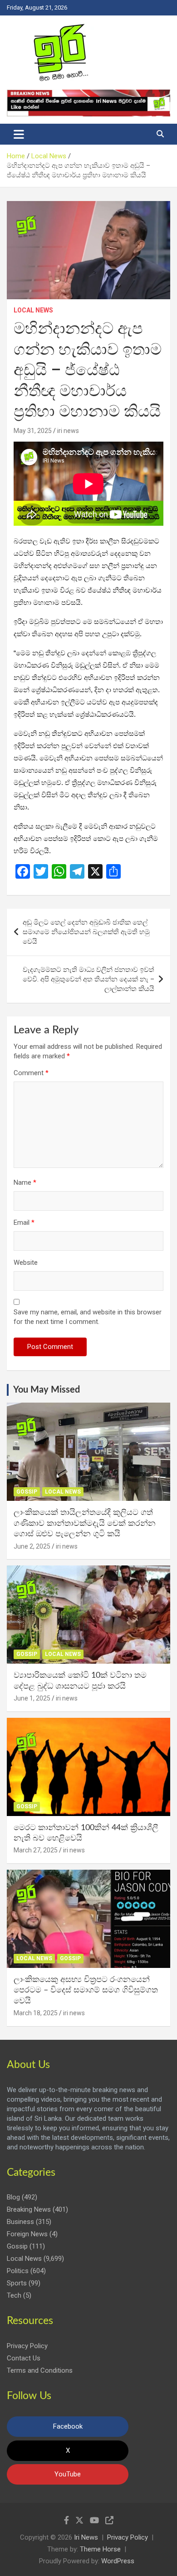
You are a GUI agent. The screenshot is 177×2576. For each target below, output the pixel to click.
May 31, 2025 (33, 431)
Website (26, 1263)
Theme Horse (100, 2549)
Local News (33, 310)
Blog (13, 2197)
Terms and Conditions (40, 2370)
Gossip (27, 1492)
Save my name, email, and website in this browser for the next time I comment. (88, 1317)
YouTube (68, 2474)
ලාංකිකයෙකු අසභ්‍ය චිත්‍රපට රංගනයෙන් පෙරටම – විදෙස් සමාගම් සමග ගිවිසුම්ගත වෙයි (86, 1990)
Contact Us (24, 2358)
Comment (31, 1073)
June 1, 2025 (32, 1698)
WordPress (118, 2561)
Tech (14, 2295)
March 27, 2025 (36, 1850)
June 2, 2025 (32, 1546)
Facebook (68, 2426)
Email (24, 1223)
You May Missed (47, 1390)
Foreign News (27, 2234)
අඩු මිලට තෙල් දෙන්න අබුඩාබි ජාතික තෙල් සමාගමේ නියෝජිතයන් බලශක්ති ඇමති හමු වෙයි (86, 932)
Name (25, 1182)
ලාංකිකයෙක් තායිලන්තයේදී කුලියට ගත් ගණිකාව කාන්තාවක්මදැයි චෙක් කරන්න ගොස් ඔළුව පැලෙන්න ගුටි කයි (85, 1523)
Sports (17, 2283)
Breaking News (29, 2209)
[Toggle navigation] (19, 134)
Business (20, 2222)
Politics (18, 2271)
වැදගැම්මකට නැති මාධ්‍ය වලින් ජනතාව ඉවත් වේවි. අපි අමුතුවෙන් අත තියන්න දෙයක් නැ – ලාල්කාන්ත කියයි (88, 979)
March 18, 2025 (36, 2013)
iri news (68, 431)
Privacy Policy (27, 2346)
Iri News (86, 2537)
